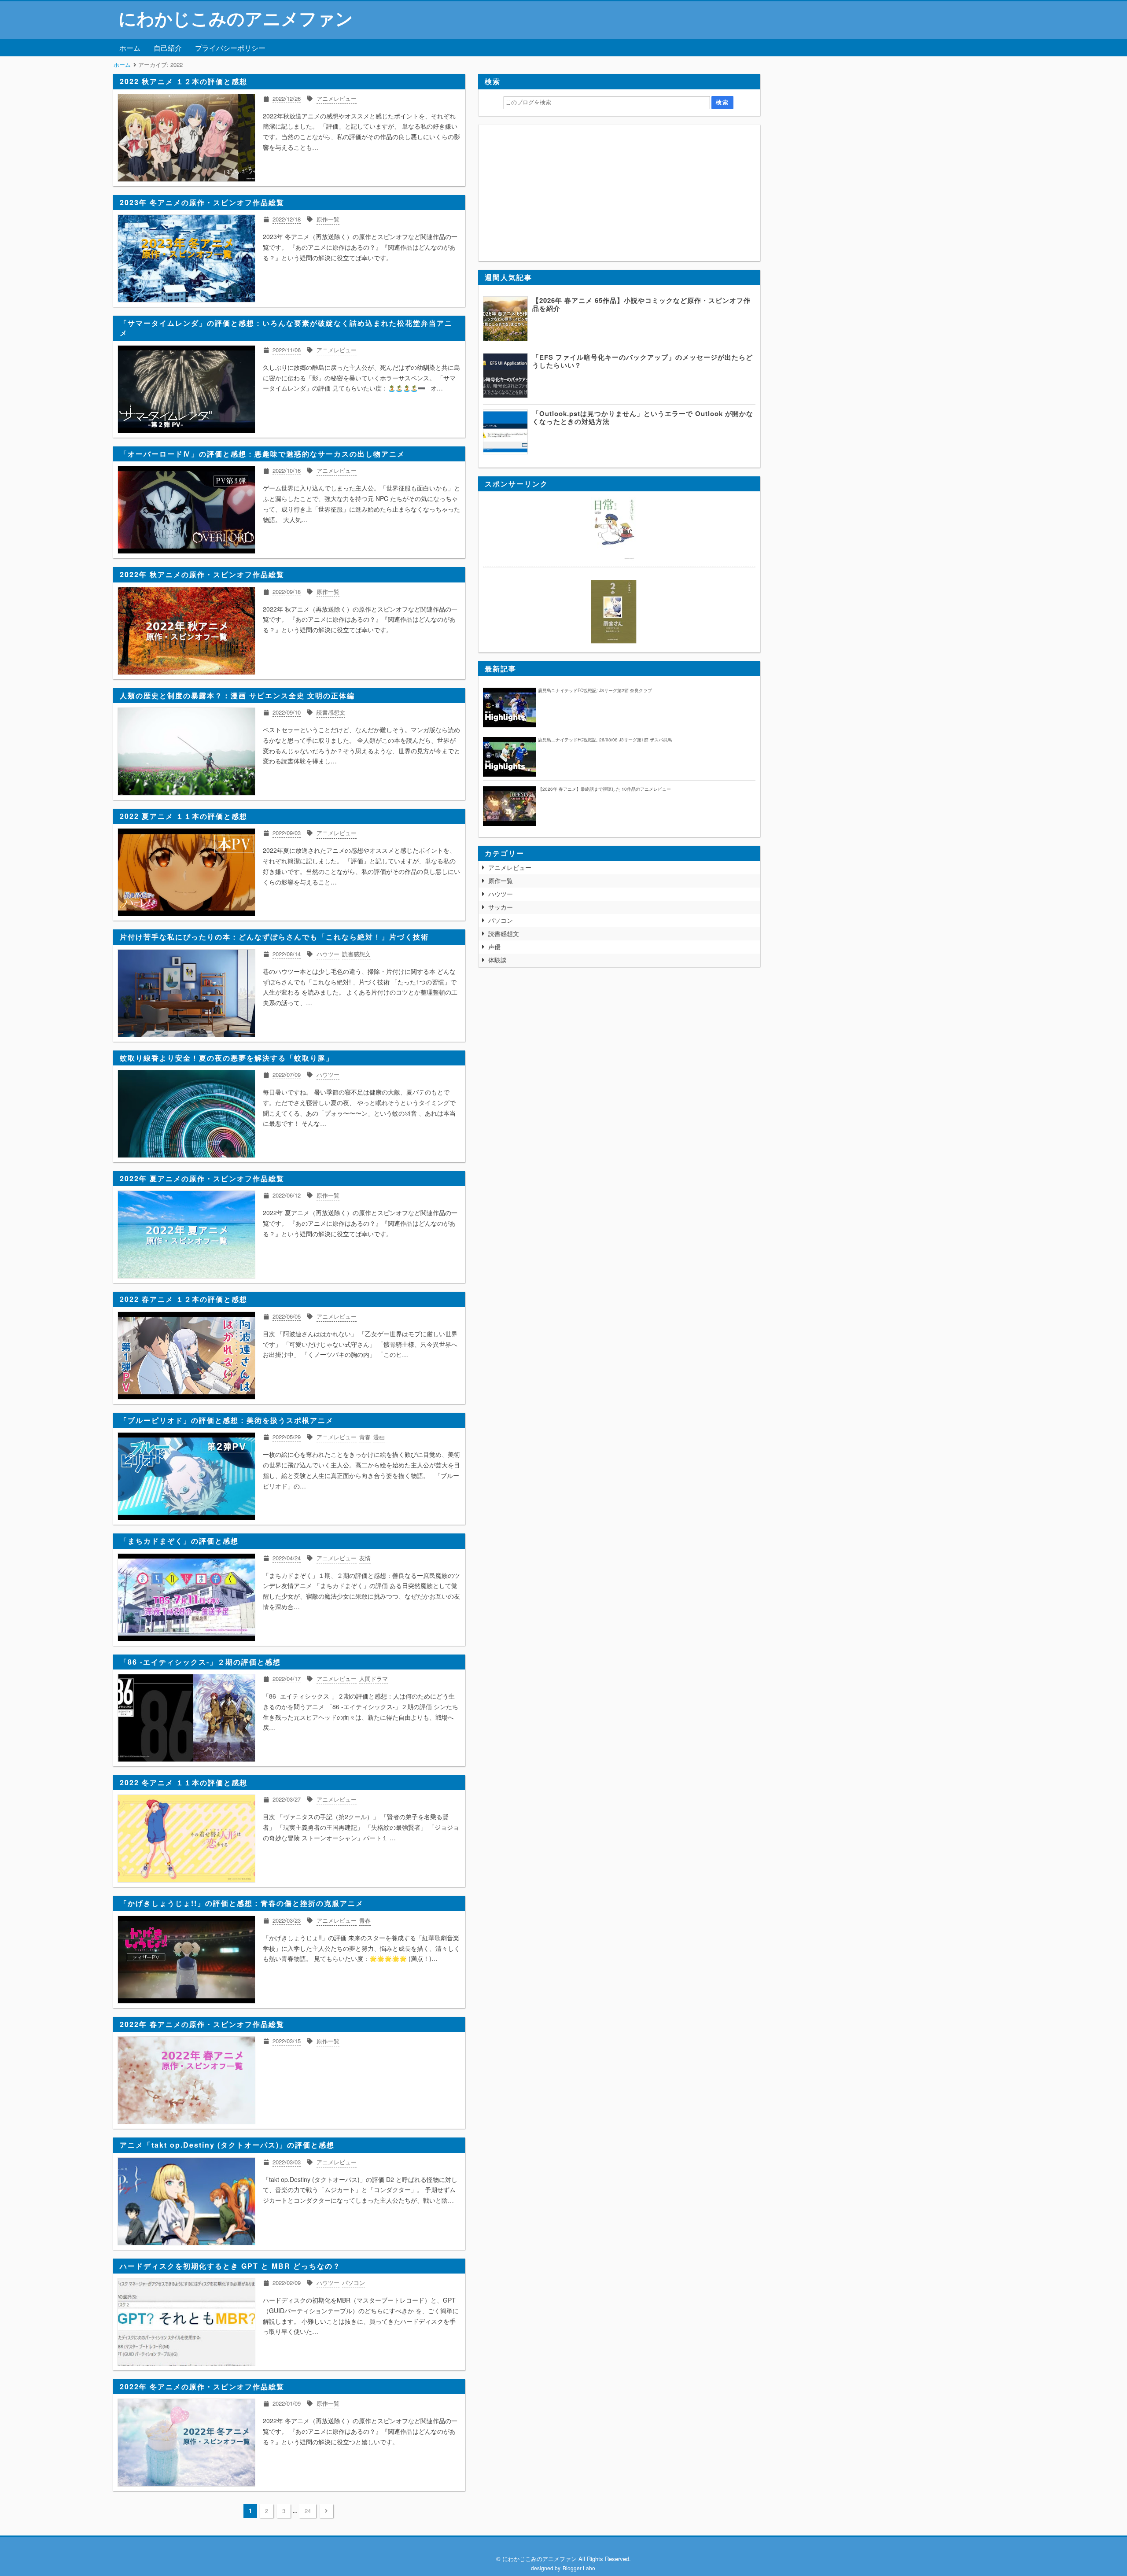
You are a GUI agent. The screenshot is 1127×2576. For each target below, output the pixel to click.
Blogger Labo (579, 2568)
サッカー (501, 907)
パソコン (501, 920)
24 (308, 2511)
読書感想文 (504, 933)
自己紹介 (168, 48)
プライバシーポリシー (230, 48)
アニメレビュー (510, 867)
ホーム (130, 48)
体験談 (497, 960)
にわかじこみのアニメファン (236, 18)
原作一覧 (501, 881)
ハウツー (501, 894)
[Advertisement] (619, 193)
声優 (494, 947)
